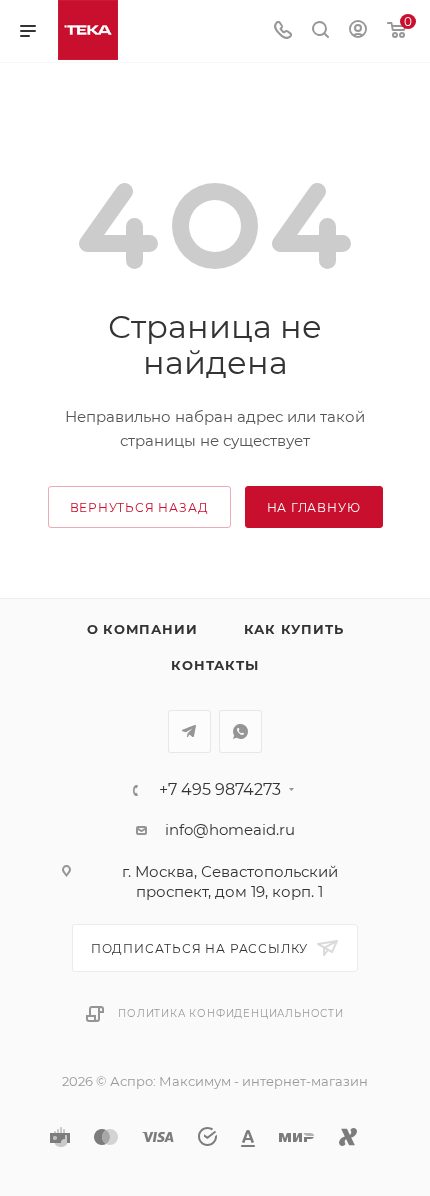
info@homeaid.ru (230, 829)
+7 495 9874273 (220, 790)
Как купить (294, 629)
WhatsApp (240, 731)
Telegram (189, 731)
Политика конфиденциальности (231, 1013)
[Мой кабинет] (358, 31)
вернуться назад (139, 507)
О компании (142, 629)
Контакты (214, 665)
